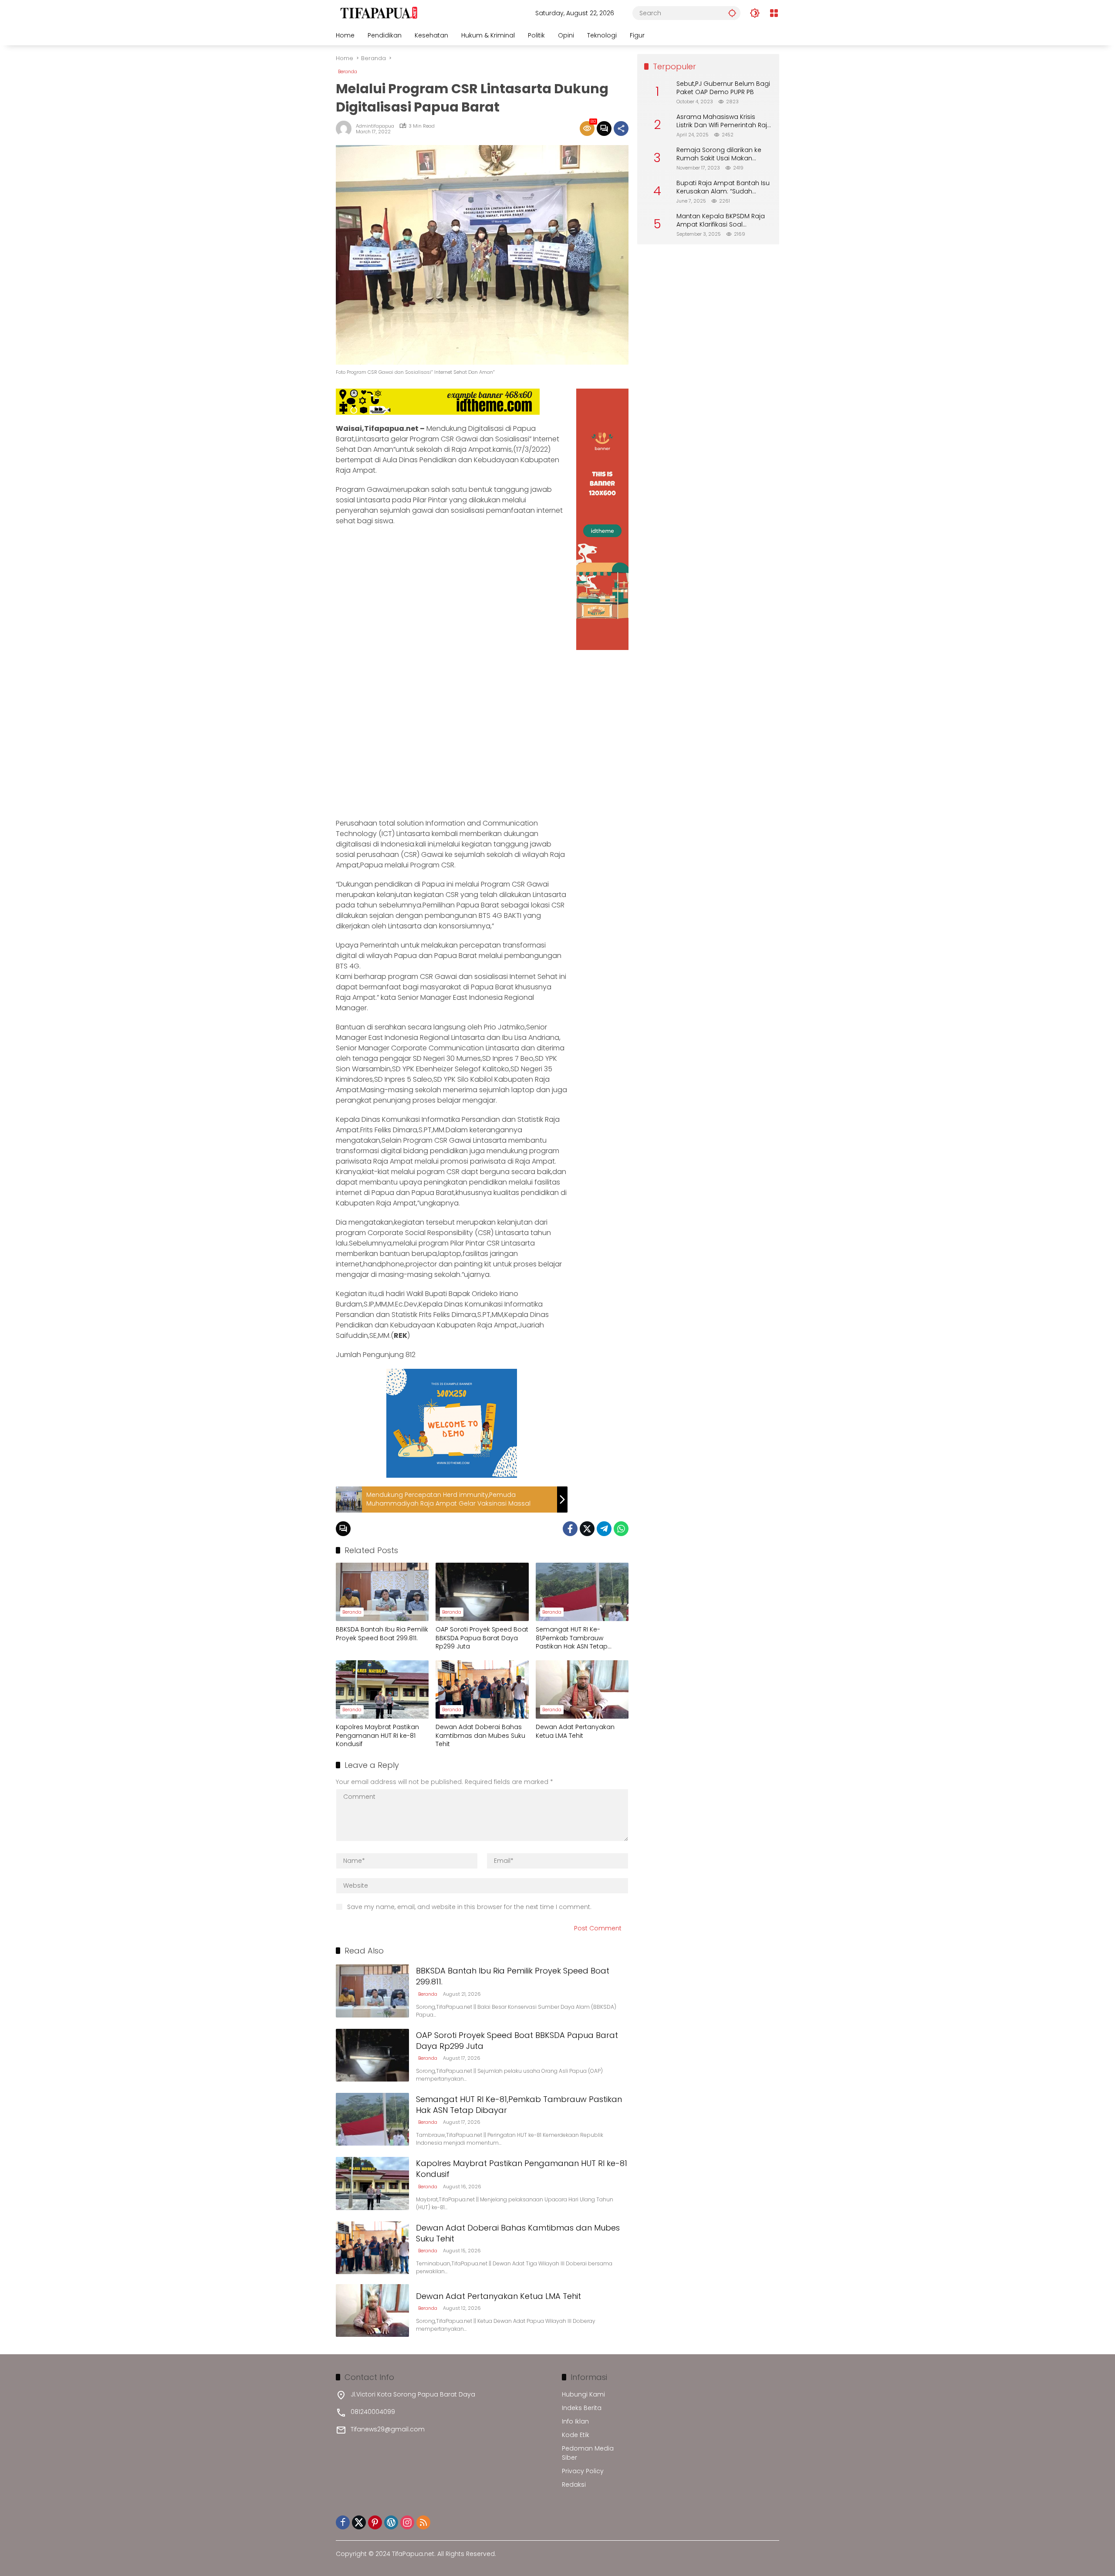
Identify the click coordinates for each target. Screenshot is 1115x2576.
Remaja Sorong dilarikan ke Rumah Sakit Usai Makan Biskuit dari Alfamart (719, 154)
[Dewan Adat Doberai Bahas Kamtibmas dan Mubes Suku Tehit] (482, 1689)
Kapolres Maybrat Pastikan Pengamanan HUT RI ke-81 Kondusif (377, 1736)
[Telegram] (604, 1529)
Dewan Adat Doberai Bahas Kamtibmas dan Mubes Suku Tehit (480, 1736)
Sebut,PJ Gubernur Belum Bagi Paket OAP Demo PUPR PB (723, 88)
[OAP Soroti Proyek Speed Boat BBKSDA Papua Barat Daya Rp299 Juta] (482, 1592)
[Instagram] (407, 2522)
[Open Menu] (774, 13)
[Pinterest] (375, 2522)
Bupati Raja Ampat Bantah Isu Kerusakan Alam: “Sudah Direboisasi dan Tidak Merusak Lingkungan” (724, 188)
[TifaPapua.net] (379, 13)
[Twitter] (587, 1529)
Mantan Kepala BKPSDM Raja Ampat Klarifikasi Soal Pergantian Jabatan (721, 221)
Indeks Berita (582, 2408)
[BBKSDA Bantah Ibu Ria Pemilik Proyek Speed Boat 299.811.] (382, 1592)
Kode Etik (576, 2435)
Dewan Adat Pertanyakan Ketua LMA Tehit (575, 1731)
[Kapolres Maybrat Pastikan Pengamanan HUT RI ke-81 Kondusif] (382, 1689)
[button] (732, 13)
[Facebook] (570, 1529)
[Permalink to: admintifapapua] (346, 129)
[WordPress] (391, 2522)
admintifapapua (375, 126)
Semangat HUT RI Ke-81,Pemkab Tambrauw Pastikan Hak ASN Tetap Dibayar (572, 1638)
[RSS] (423, 2522)
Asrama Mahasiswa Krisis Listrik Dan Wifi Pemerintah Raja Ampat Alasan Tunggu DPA (724, 121)
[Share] (621, 129)
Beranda (348, 71)
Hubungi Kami (583, 2394)
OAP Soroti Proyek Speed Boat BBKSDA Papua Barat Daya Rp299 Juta (482, 1638)
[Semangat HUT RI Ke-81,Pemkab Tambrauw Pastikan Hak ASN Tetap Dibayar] (582, 1592)
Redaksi (574, 2485)
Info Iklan (575, 2421)
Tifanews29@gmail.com (388, 2429)
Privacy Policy (583, 2471)
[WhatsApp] (621, 1529)
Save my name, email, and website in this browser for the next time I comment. (469, 1907)
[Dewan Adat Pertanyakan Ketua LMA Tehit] (582, 1689)
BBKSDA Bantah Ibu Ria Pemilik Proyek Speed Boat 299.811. (382, 1634)
